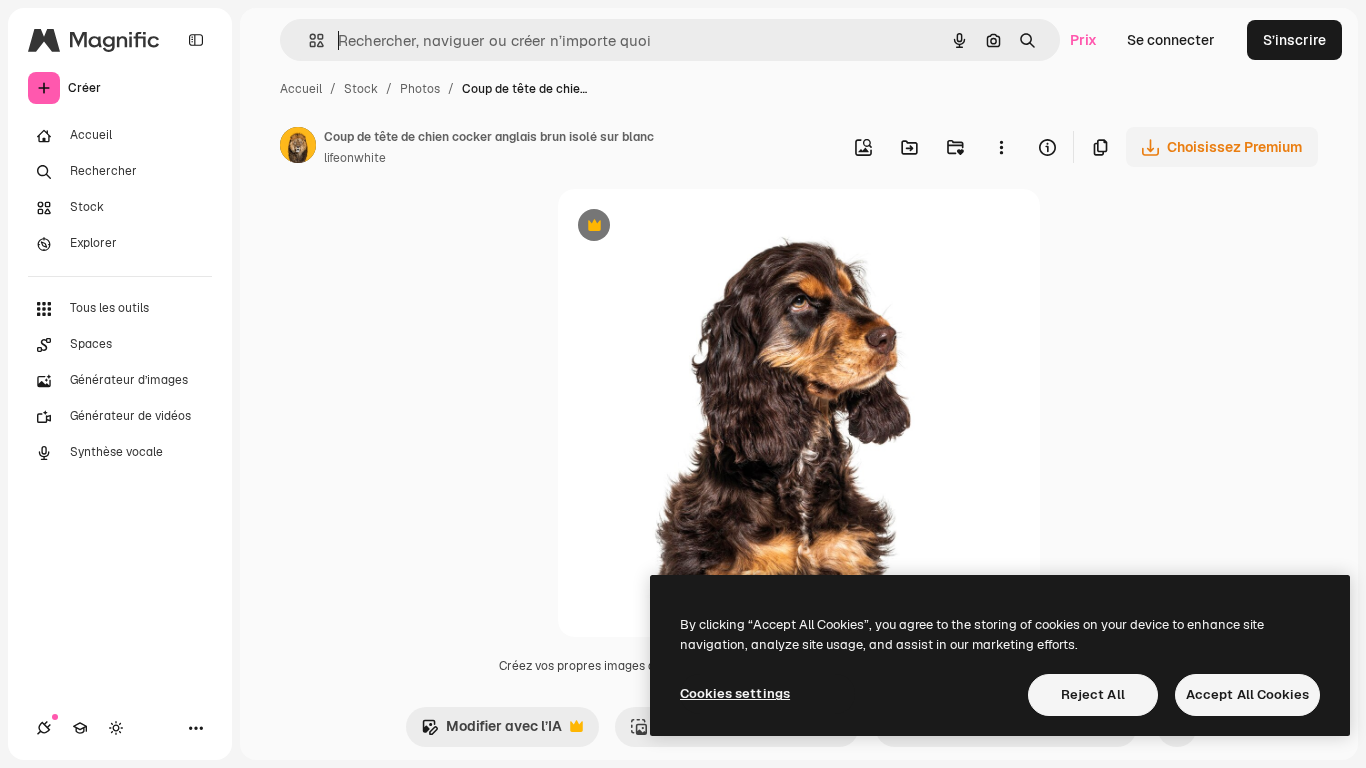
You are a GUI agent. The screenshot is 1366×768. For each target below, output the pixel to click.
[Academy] (80, 728)
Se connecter (1171, 40)
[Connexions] (44, 728)
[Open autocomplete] (308, 40)
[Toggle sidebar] (196, 40)
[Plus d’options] (1001, 147)
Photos (420, 89)
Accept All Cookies (1247, 694)
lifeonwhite (355, 158)
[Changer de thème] (116, 728)
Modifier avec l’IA (491, 731)
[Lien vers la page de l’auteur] (298, 148)
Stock (361, 89)
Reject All (1093, 694)
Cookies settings (735, 693)
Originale (690, 227)
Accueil (301, 89)
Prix (1083, 40)
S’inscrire (1294, 40)
